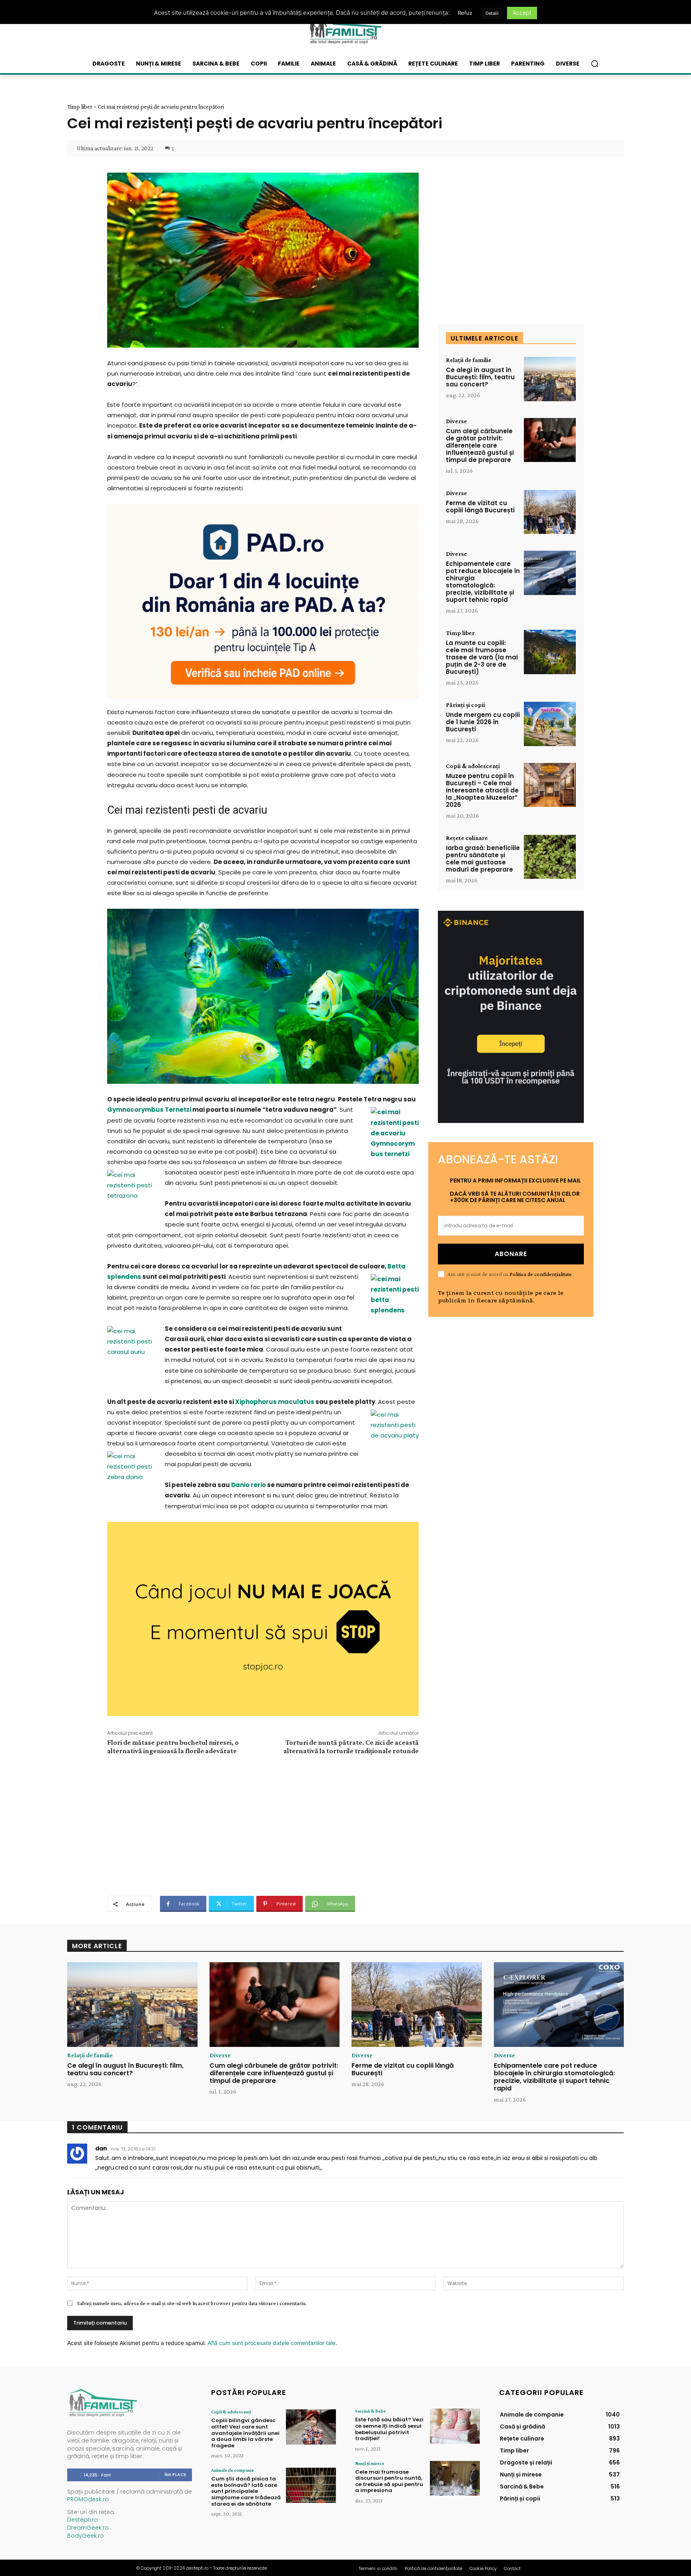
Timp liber (80, 107)
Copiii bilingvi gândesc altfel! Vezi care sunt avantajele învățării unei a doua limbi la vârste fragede (245, 2433)
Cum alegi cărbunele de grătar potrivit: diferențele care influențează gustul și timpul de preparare (480, 445)
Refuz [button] (465, 13)
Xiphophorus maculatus (275, 1402)
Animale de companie (233, 2470)
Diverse (456, 421)
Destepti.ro (83, 2520)
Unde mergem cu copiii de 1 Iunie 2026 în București (483, 722)
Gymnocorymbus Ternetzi (149, 1110)
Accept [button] (522, 13)
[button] (595, 64)
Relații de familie (469, 360)
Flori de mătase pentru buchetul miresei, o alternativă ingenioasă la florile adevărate (173, 1747)
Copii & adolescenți (473, 766)
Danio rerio (249, 1485)
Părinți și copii (465, 705)
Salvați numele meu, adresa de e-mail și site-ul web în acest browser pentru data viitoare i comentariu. (192, 2303)
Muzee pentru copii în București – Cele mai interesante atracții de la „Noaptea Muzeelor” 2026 (482, 790)
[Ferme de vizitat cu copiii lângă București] (550, 512)
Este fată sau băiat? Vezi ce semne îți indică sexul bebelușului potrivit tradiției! (389, 2429)
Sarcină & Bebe (370, 2411)
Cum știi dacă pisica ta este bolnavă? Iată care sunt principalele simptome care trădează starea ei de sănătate (246, 2491)
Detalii (492, 13)
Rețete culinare (467, 838)
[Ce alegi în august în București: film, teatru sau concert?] (550, 379)
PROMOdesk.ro (88, 2499)
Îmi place (176, 2474)
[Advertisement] (263, 1824)
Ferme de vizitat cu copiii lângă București (480, 507)
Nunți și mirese (370, 2463)
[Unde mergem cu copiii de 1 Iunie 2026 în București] (550, 724)
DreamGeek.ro (88, 2528)
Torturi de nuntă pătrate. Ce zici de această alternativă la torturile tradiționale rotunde (351, 1747)
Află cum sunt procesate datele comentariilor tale (272, 2343)
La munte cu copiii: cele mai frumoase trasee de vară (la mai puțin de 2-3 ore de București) (482, 657)
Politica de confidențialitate (541, 1274)
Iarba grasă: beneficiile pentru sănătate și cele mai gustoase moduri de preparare (483, 859)
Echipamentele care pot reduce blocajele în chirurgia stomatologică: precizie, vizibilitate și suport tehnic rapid (483, 582)
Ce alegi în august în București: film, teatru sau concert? (480, 377)
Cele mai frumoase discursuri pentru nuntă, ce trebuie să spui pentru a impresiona (389, 2481)
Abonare (511, 1254)
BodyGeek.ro (86, 2536)
